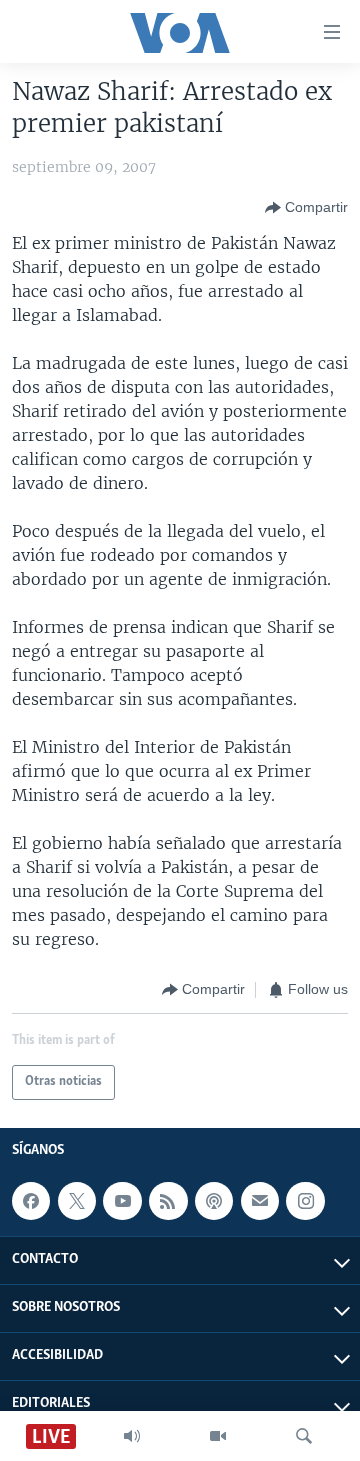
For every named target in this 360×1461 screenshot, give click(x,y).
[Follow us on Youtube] (122, 1201)
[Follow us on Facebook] (31, 1201)
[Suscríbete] (260, 1201)
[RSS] (168, 1201)
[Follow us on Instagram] (305, 1201)
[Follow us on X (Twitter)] (77, 1201)
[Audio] (132, 1436)
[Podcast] (214, 1201)
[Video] (218, 1436)
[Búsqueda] (304, 1436)
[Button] (306, 208)
